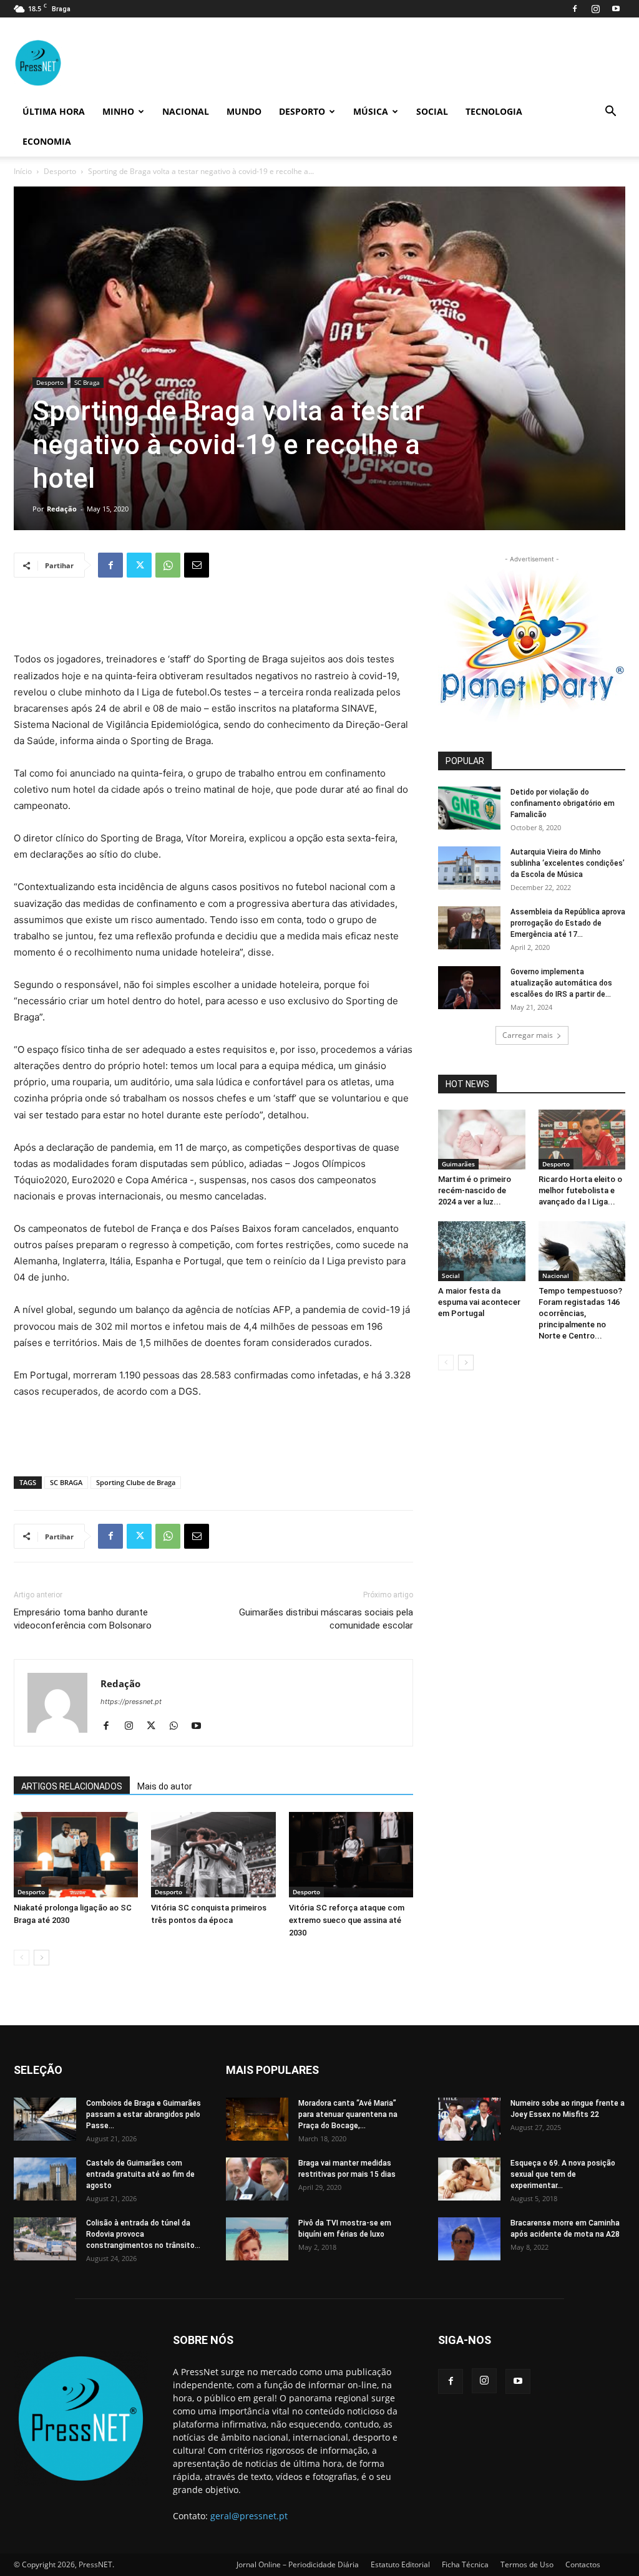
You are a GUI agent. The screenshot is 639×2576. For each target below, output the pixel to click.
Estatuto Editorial (400, 2564)
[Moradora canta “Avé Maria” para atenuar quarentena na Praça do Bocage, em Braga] (257, 2119)
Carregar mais (528, 1035)
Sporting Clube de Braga (136, 1482)
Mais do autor (165, 1786)
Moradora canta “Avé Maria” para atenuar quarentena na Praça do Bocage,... (348, 2114)
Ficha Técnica (465, 2564)
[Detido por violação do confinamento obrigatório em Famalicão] (469, 808)
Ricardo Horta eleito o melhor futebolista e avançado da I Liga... (580, 1190)
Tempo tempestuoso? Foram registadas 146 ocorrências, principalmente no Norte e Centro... (580, 1313)
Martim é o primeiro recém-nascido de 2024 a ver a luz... (475, 1190)
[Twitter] (139, 565)
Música (371, 111)
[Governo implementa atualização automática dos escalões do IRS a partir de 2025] (469, 988)
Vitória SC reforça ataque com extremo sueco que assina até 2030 (347, 1920)
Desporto (302, 111)
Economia (47, 141)
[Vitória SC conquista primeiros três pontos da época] (213, 1855)
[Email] (197, 565)
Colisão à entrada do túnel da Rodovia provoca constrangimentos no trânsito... (143, 2234)
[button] (610, 113)
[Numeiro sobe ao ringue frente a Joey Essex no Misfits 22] (469, 2119)
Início (23, 171)
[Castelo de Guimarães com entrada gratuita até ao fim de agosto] (45, 2179)
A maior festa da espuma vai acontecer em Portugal (479, 1302)
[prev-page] (22, 1958)
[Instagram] (595, 9)
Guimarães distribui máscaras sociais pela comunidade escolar (326, 1619)
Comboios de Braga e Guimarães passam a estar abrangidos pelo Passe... (144, 2114)
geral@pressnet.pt (249, 2516)
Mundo (244, 111)
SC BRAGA (66, 1482)
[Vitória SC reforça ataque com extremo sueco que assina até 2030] (351, 1855)
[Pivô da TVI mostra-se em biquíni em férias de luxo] (257, 2239)
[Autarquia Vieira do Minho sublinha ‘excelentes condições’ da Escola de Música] (469, 868)
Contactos (583, 2564)
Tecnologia (494, 111)
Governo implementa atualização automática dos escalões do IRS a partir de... (561, 983)
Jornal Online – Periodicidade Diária (298, 2564)
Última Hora (54, 111)
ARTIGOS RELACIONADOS (72, 1786)
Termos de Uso (527, 2564)
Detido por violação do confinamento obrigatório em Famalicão (563, 803)
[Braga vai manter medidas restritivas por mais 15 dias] (257, 2179)
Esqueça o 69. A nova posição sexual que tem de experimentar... (563, 2174)
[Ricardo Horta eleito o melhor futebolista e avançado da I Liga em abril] (582, 1140)
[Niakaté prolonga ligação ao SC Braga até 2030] (76, 1855)
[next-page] (41, 1958)
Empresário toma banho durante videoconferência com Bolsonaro (83, 1619)
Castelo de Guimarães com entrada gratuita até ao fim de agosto (140, 2174)
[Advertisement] (213, 619)
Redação (62, 509)
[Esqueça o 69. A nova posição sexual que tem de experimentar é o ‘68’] (469, 2179)
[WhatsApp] (168, 565)
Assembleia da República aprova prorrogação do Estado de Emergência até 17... (568, 923)
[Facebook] (575, 9)
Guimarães (458, 1164)
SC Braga (87, 382)
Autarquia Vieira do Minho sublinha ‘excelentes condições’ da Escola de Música (568, 863)
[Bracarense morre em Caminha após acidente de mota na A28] (469, 2239)
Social (432, 111)
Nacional (186, 111)
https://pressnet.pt (131, 1702)
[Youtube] (616, 9)
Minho (118, 111)
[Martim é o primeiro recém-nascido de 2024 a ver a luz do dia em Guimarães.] (482, 1140)
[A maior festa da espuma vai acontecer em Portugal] (482, 1251)
